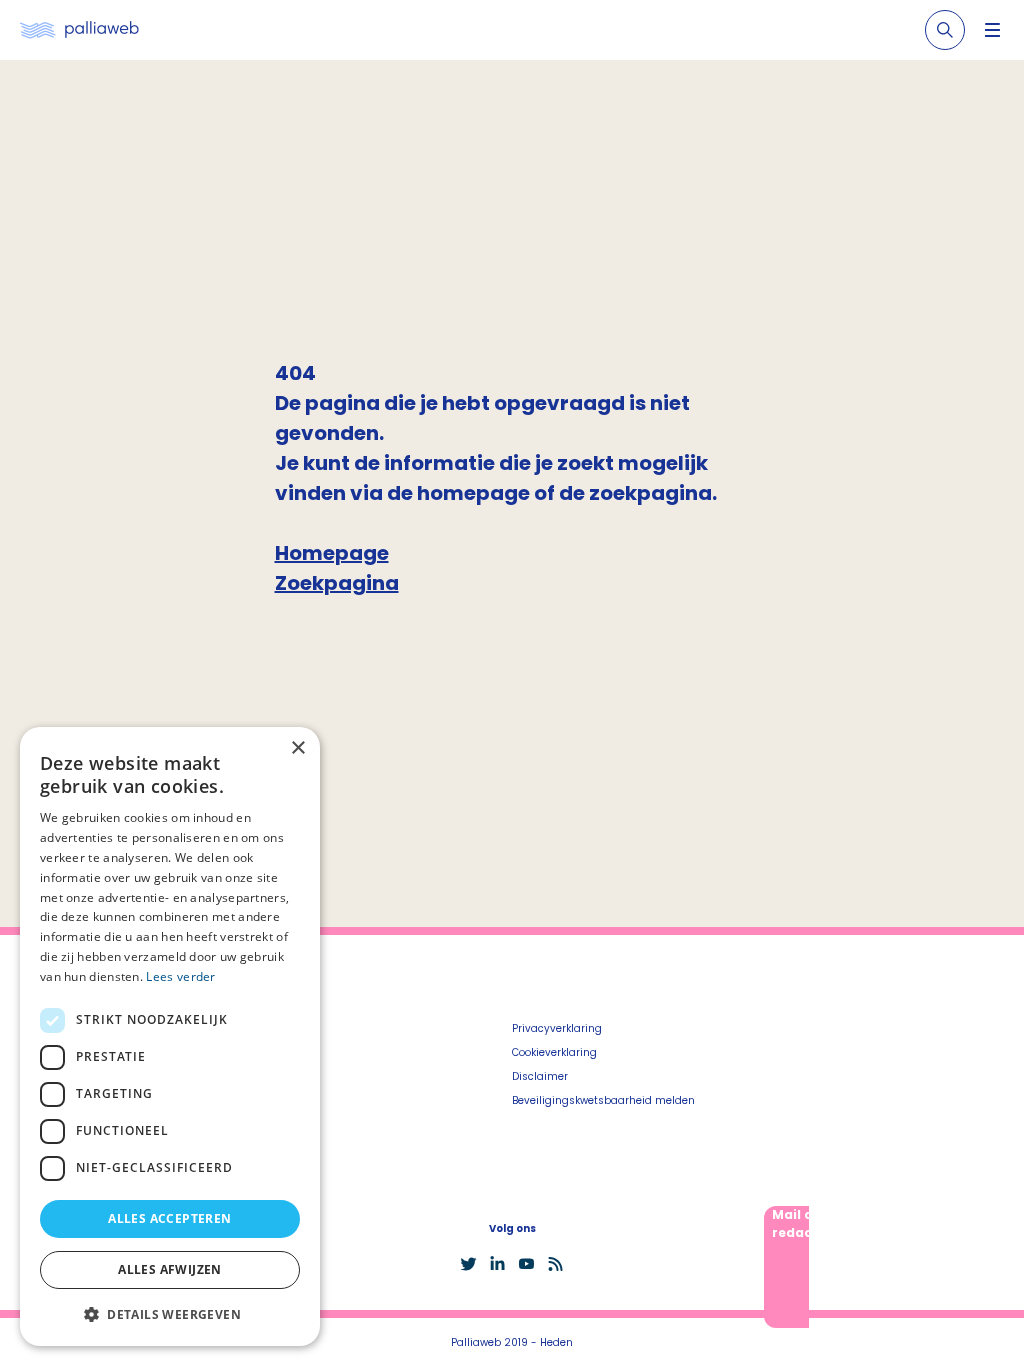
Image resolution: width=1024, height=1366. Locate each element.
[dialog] (170, 1036)
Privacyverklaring (557, 1028)
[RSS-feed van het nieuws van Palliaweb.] (555, 1264)
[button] (170, 1314)
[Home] (79, 30)
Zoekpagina (337, 583)
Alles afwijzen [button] (170, 1269)
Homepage (332, 553)
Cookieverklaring (554, 1052)
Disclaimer (540, 1076)
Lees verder (180, 976)
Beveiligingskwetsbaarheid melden (603, 1100)
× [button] (297, 748)
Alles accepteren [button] (169, 1218)
